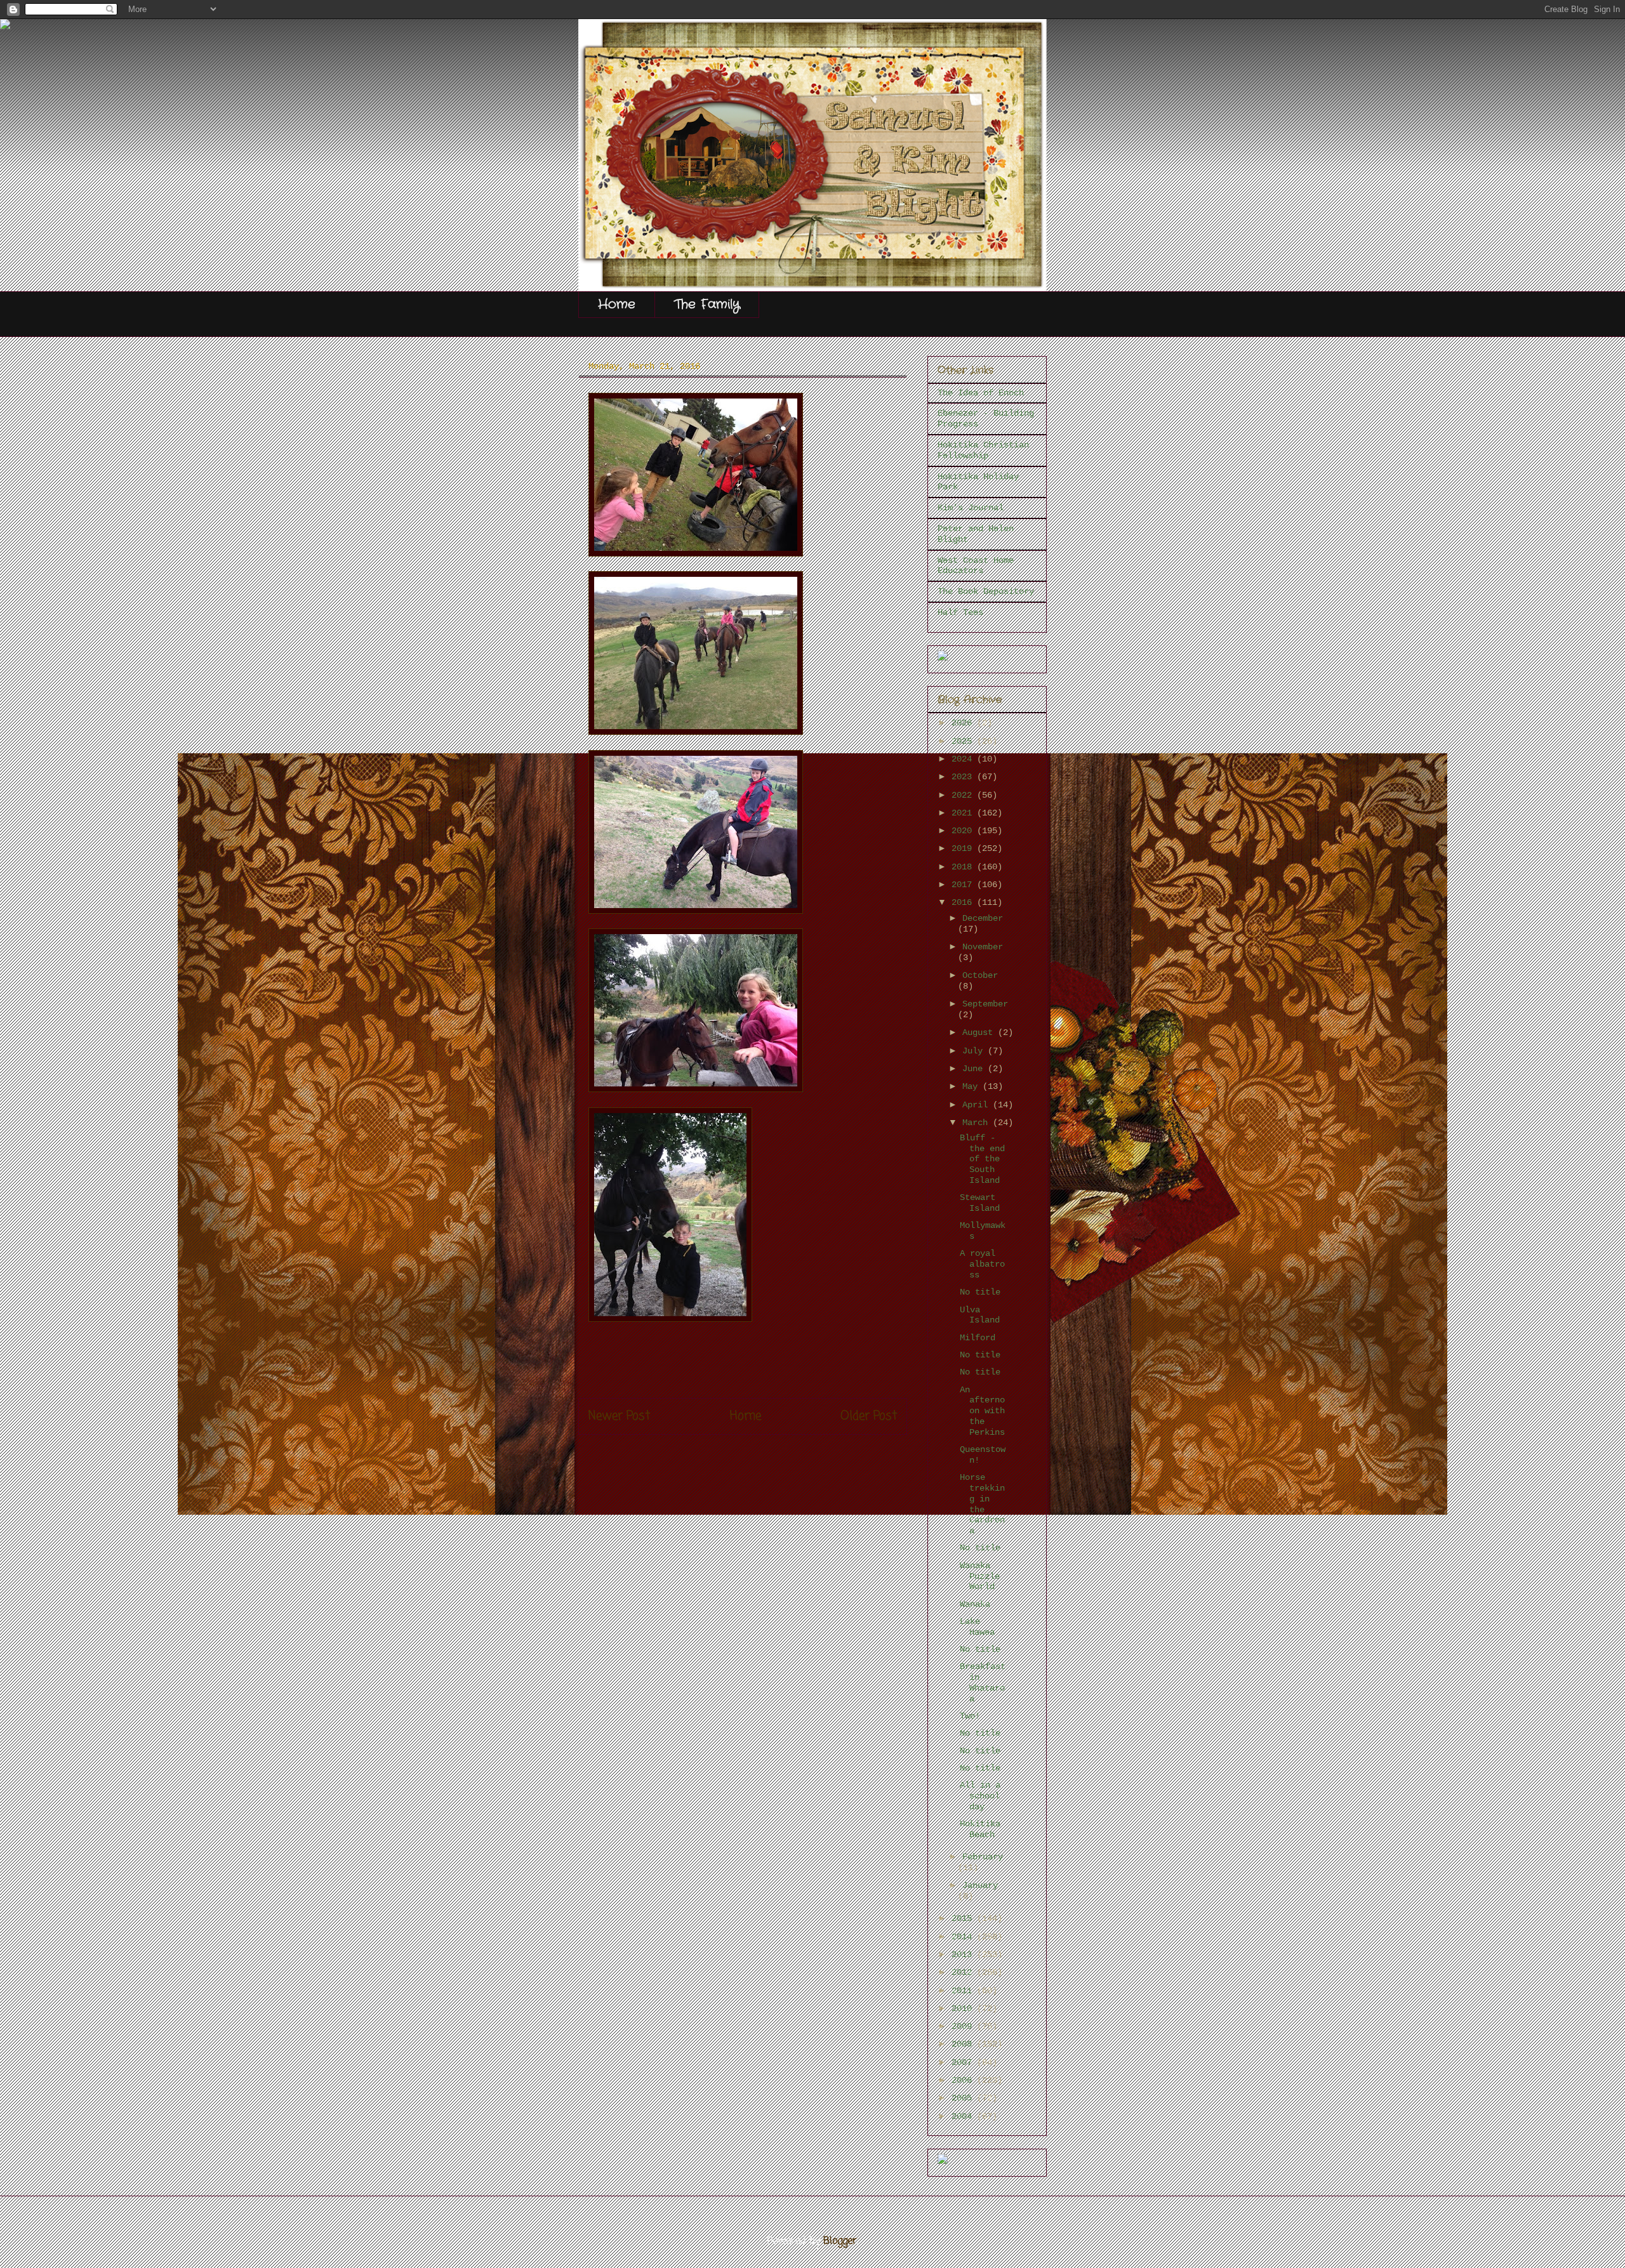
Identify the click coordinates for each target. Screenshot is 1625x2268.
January (980, 1885)
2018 (964, 867)
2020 (964, 831)
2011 (964, 1991)
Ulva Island (980, 1315)
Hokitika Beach (980, 1829)
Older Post (869, 1416)
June (975, 1069)
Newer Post (619, 1416)
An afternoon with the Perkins (982, 1411)
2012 (964, 1972)
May (972, 1086)
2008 (964, 2044)
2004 (964, 2116)
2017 (964, 885)
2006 (964, 2080)
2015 (964, 1918)
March (978, 1123)
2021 (964, 813)
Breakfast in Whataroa (983, 1682)
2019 (964, 848)
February (983, 1857)
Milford (978, 1338)
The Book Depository (986, 591)
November (983, 947)
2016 (964, 902)
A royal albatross (982, 1264)
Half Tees (960, 612)
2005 (964, 2098)
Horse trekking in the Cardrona (982, 1504)
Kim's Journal (971, 508)
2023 (964, 777)
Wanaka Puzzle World (980, 1576)
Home (617, 304)
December (983, 918)
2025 (964, 741)
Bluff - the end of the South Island (982, 1159)
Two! (970, 1716)
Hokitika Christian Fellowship (983, 450)
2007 (964, 2062)
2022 (964, 795)
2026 (964, 723)
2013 (964, 1955)
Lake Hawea (977, 1627)
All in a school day (980, 1796)
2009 (964, 2026)
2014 (964, 1937)
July (975, 1051)
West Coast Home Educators (976, 566)
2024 (964, 759)
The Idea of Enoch (981, 393)
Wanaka (975, 1604)
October (980, 975)
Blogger (840, 2241)
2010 (964, 2008)
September (985, 1004)
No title (980, 1292)
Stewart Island (980, 1203)
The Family (707, 304)
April (978, 1105)
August (980, 1032)
